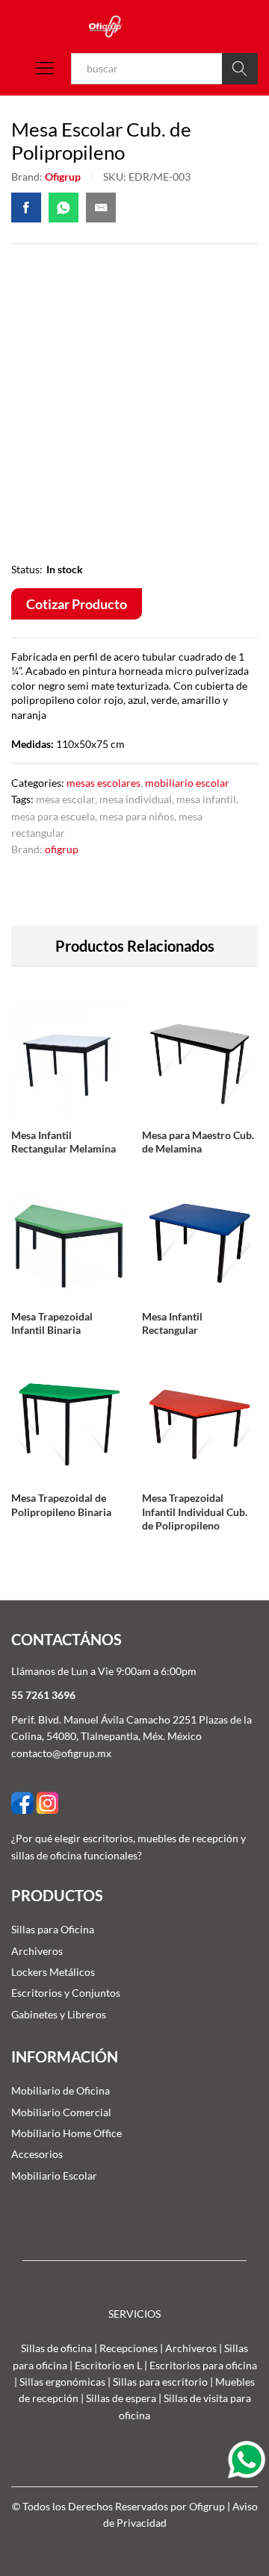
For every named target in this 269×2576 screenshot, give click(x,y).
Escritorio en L (108, 2365)
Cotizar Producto (77, 604)
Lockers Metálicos (53, 1972)
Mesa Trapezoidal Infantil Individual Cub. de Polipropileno (195, 1511)
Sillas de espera (121, 2398)
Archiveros (37, 1951)
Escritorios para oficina (203, 2365)
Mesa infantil (206, 799)
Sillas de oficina (56, 2348)
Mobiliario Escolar (187, 783)
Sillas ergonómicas (62, 2382)
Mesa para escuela (53, 816)
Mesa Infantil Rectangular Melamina (64, 1142)
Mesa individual (136, 799)
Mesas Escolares (103, 783)
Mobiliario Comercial (61, 2112)
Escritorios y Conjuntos (66, 1993)
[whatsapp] (248, 2458)
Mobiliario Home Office (67, 2133)
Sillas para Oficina (53, 1929)
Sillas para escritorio (160, 2382)
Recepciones (129, 2348)
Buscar (240, 69)
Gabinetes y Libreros (59, 2014)
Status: (27, 569)
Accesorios (37, 2154)
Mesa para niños (137, 816)
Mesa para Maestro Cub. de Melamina (198, 1142)
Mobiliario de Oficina (61, 2090)
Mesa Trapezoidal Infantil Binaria (52, 1323)
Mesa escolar (65, 799)
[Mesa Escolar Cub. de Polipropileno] (26, 208)
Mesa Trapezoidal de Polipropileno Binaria (61, 1504)
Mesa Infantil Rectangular (172, 1323)
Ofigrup (63, 177)
